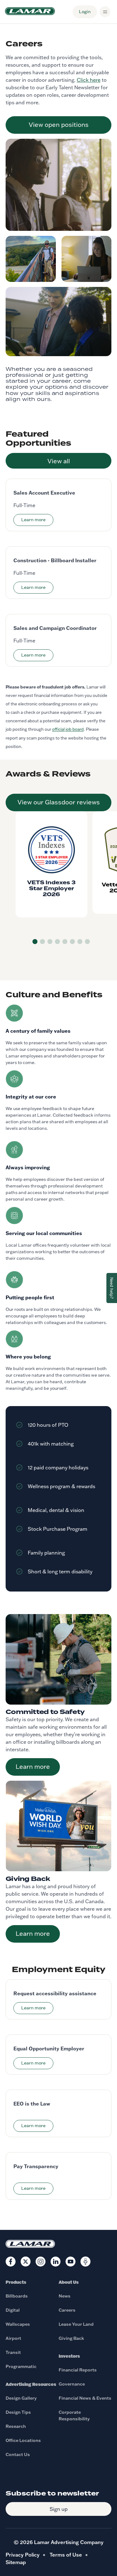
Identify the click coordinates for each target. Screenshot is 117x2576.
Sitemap (16, 2562)
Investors (69, 2356)
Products (16, 2282)
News (65, 2296)
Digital (13, 2310)
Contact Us (18, 2454)
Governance (72, 2384)
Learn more (33, 1766)
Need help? (112, 1288)
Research (16, 2426)
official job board (68, 729)
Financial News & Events (85, 2398)
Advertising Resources (31, 2384)
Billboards (17, 2296)
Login (85, 12)
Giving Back (71, 2338)
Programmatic (21, 2366)
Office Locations (23, 2440)
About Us (69, 2282)
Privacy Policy (23, 2555)
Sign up (59, 2509)
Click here (89, 80)
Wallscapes (18, 2324)
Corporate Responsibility (74, 2415)
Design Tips (18, 2412)
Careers (67, 2310)
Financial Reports (78, 2370)
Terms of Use (66, 2555)
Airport (13, 2338)
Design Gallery (21, 2398)
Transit (13, 2352)
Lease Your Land (76, 2324)
